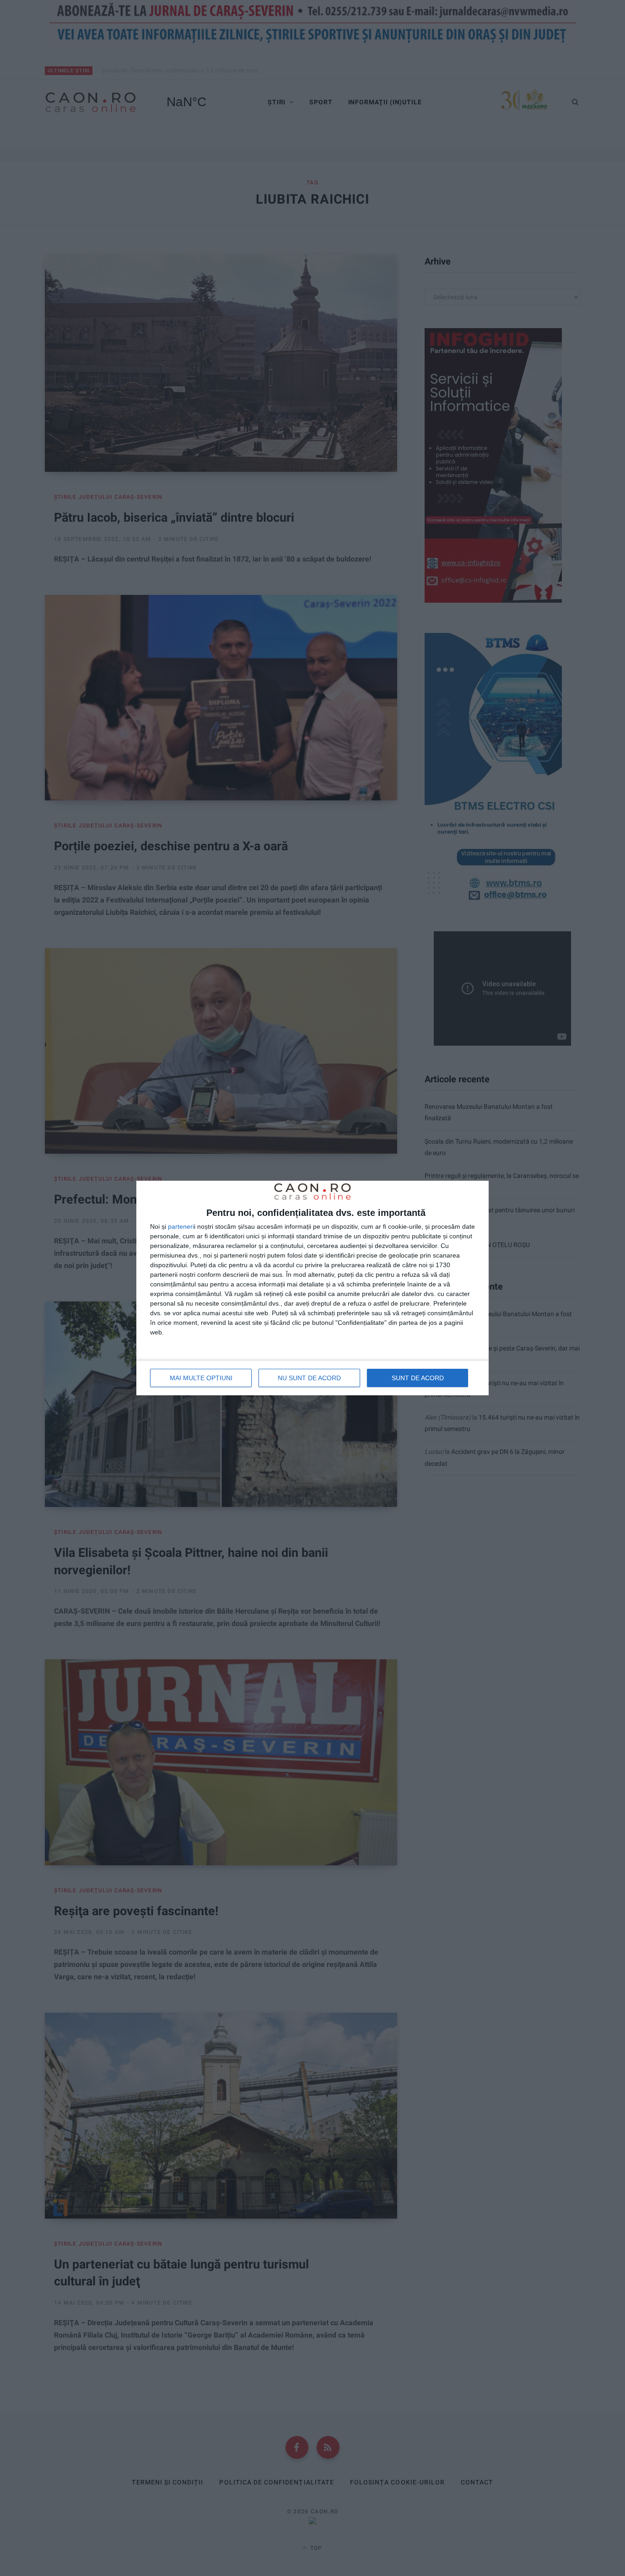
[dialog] (312, 1288)
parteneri (181, 1226)
